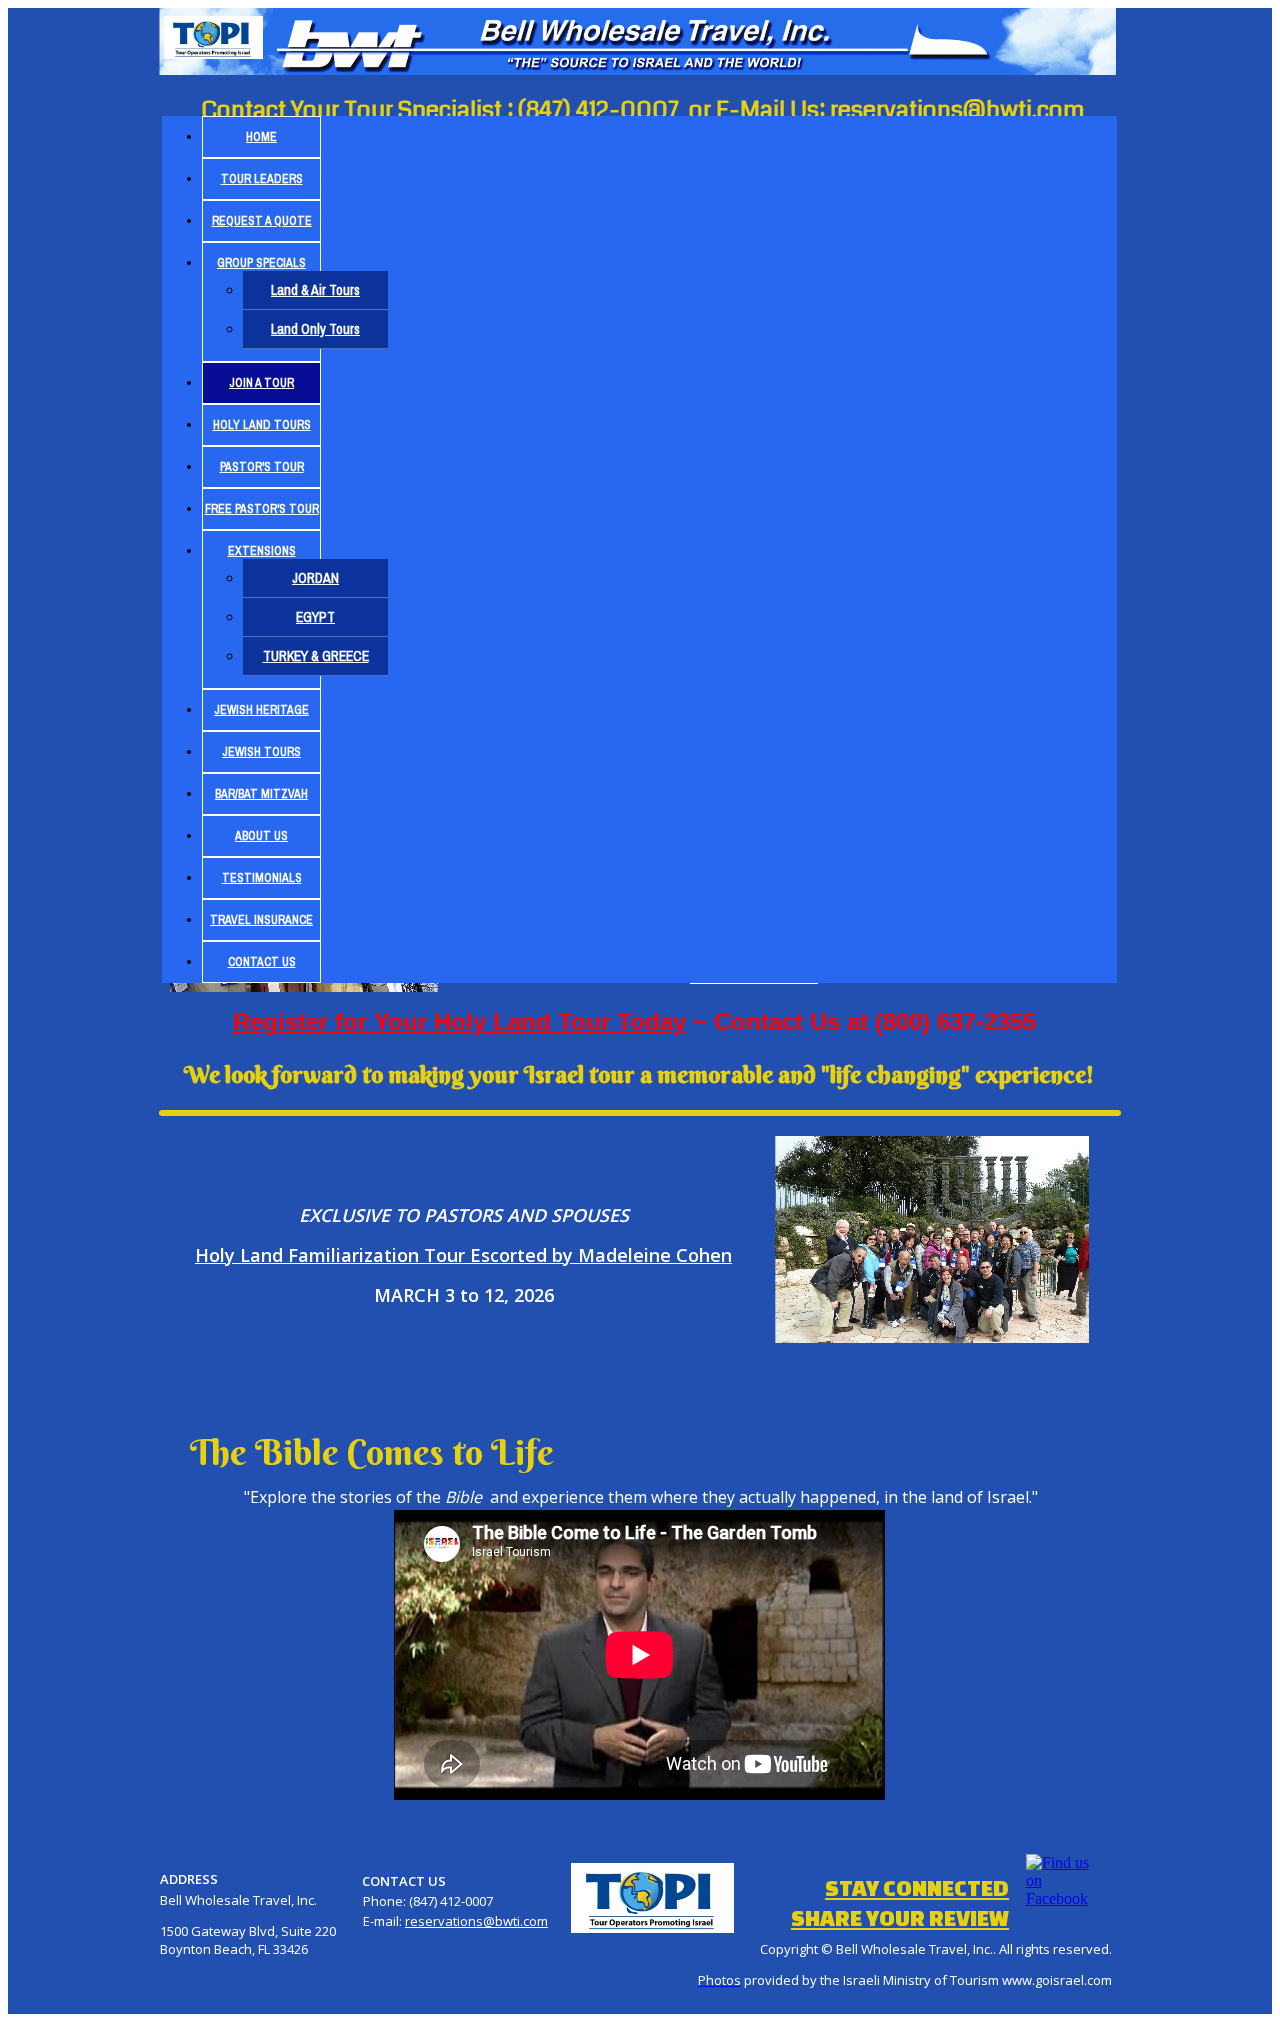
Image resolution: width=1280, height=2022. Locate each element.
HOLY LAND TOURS (262, 425)
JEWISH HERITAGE (261, 710)
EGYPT (315, 617)
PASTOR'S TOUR (262, 467)
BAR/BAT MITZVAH (261, 794)
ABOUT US (261, 836)
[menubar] (639, 549)
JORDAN (315, 578)
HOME (261, 137)
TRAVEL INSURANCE (261, 920)
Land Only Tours (315, 329)
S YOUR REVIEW (900, 1917)
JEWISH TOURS (261, 752)
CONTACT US (262, 962)
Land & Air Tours (315, 290)
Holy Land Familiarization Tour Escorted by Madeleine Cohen (463, 1255)
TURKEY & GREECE (316, 656)
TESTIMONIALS (262, 878)
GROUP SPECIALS (261, 263)
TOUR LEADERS (262, 179)
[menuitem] (261, 137)
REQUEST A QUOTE (262, 221)
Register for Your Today (459, 1021)
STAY (917, 1887)
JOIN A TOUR (261, 383)
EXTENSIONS (262, 551)
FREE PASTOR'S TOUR (262, 509)
